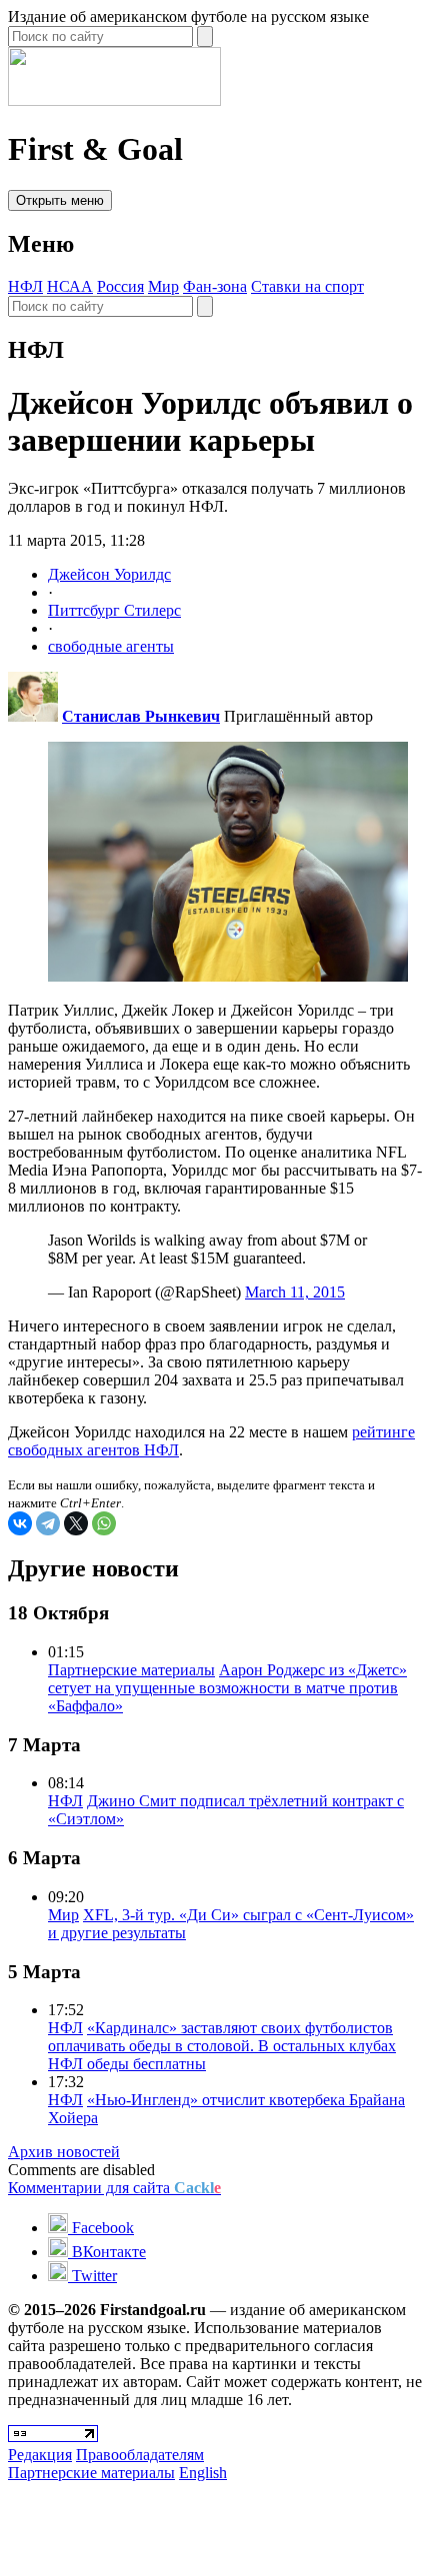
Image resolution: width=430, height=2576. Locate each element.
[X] (76, 1523)
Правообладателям (140, 2455)
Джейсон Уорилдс (109, 574)
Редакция (40, 2455)
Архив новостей (64, 2152)
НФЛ (25, 286)
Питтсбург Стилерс (114, 610)
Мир (163, 286)
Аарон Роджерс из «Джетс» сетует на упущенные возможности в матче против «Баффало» (227, 1688)
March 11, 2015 (295, 1292)
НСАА (70, 286)
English (203, 2473)
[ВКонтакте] (20, 1523)
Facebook (101, 2228)
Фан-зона (215, 286)
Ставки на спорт (307, 286)
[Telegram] (48, 1523)
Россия (120, 286)
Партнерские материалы (131, 1670)
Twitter (92, 2276)
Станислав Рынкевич (141, 716)
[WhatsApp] (104, 1523)
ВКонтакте (107, 2252)
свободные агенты (111, 646)
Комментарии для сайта (114, 2188)
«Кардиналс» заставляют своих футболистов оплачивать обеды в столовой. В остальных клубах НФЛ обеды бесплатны (222, 2046)
